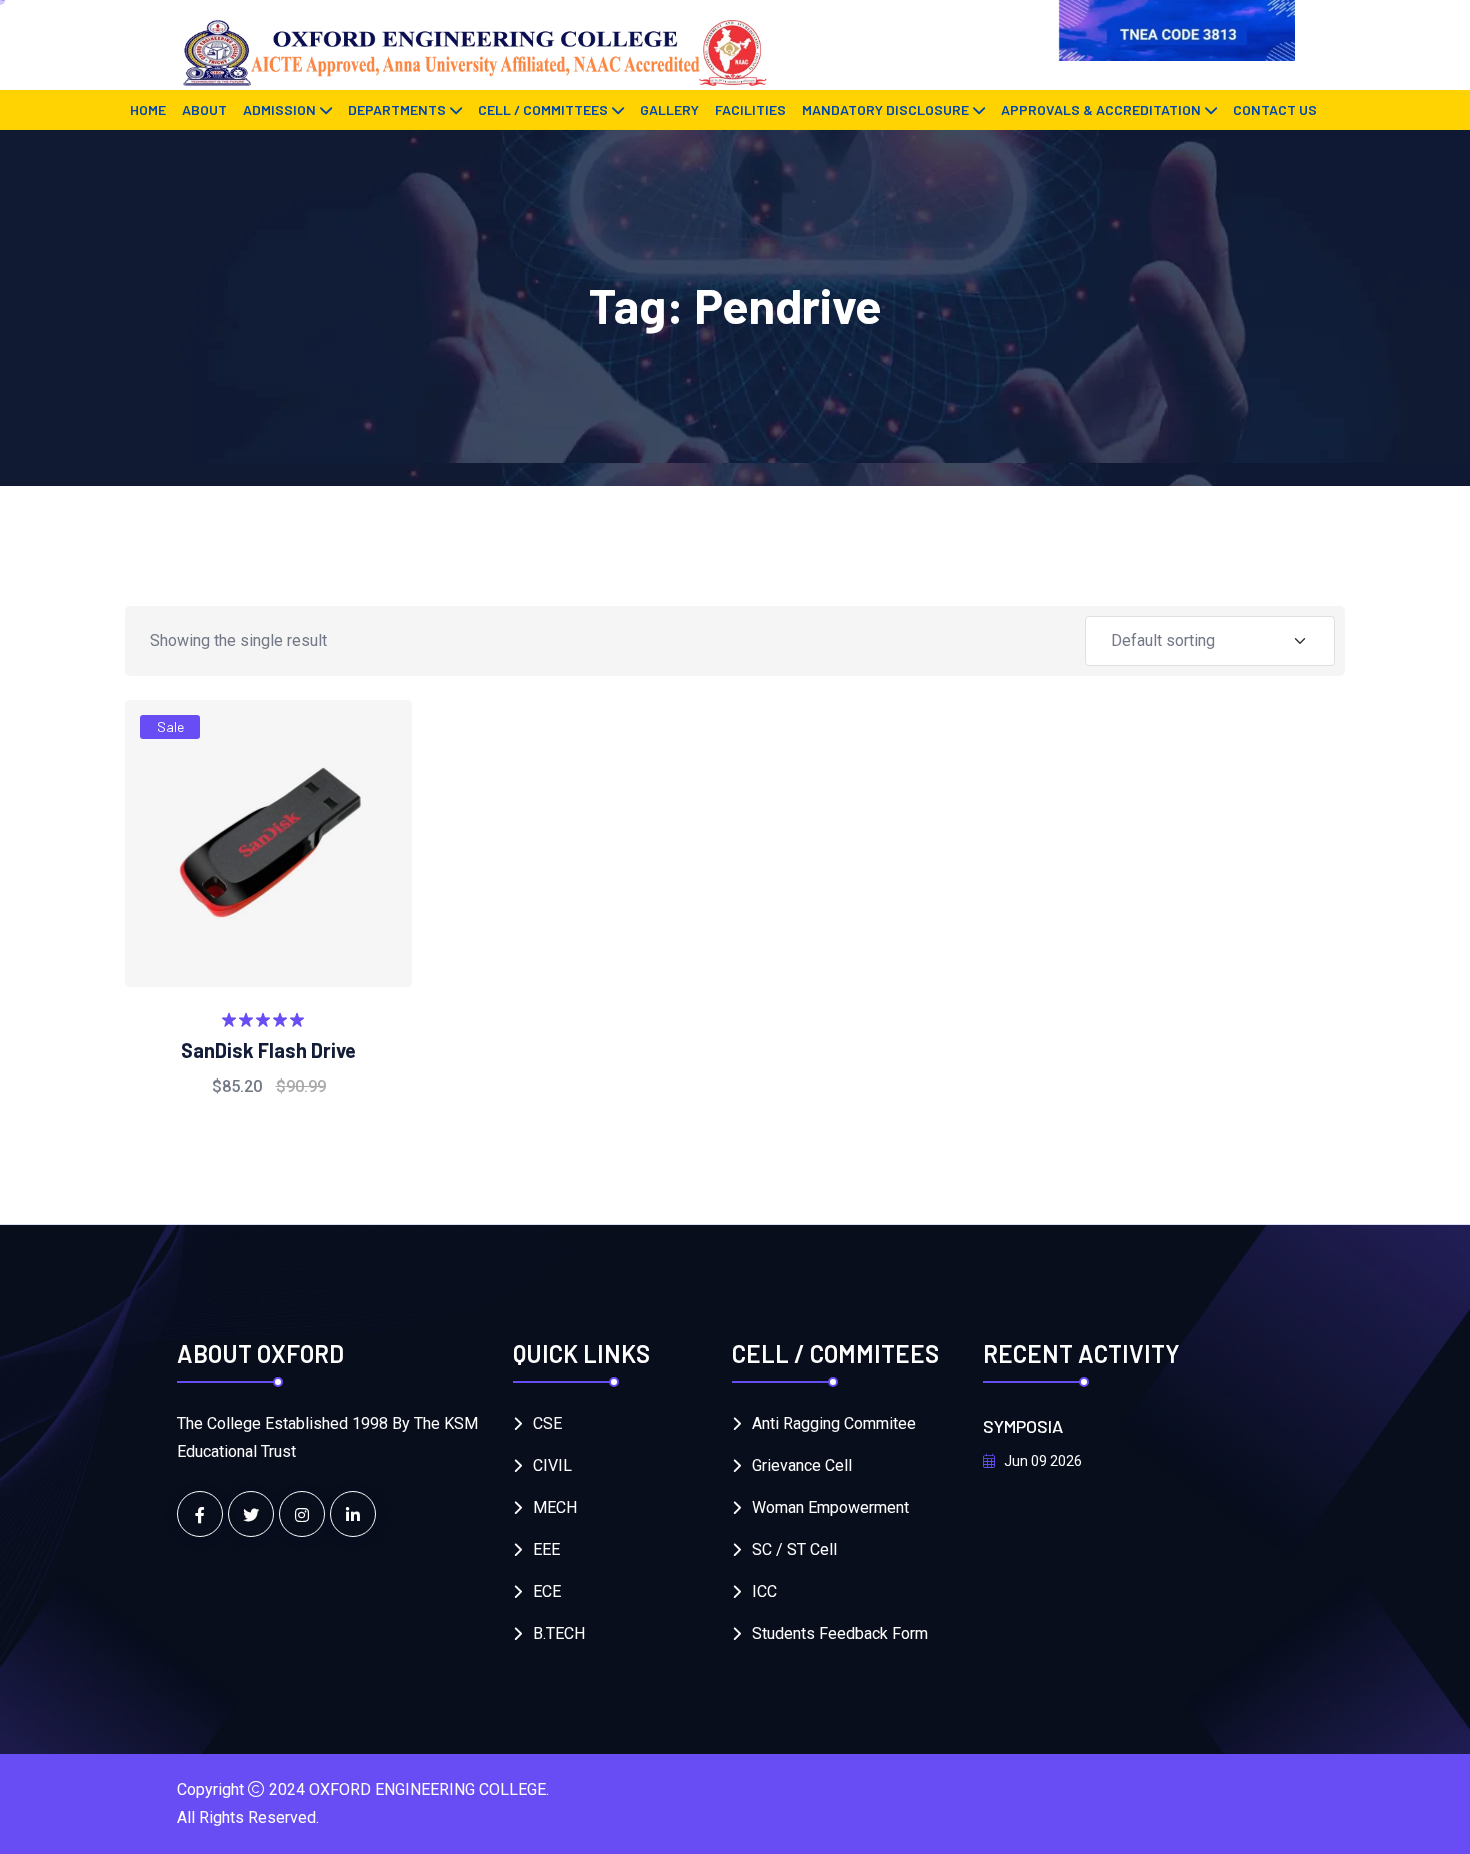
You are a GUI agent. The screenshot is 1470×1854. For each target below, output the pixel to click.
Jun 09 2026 (1041, 1461)
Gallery (669, 109)
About (204, 109)
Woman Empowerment (830, 1507)
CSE (547, 1423)
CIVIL (552, 1465)
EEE (546, 1549)
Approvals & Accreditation (1101, 109)
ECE (547, 1591)
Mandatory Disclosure (885, 109)
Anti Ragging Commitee (834, 1423)
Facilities (750, 109)
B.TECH (559, 1633)
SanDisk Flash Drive (268, 1050)
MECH (555, 1507)
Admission (279, 109)
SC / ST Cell (794, 1549)
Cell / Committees (543, 109)
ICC (764, 1591)
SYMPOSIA (1023, 1426)
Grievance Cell (802, 1465)
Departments (397, 109)
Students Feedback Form (840, 1633)
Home (148, 109)
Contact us (1275, 109)
